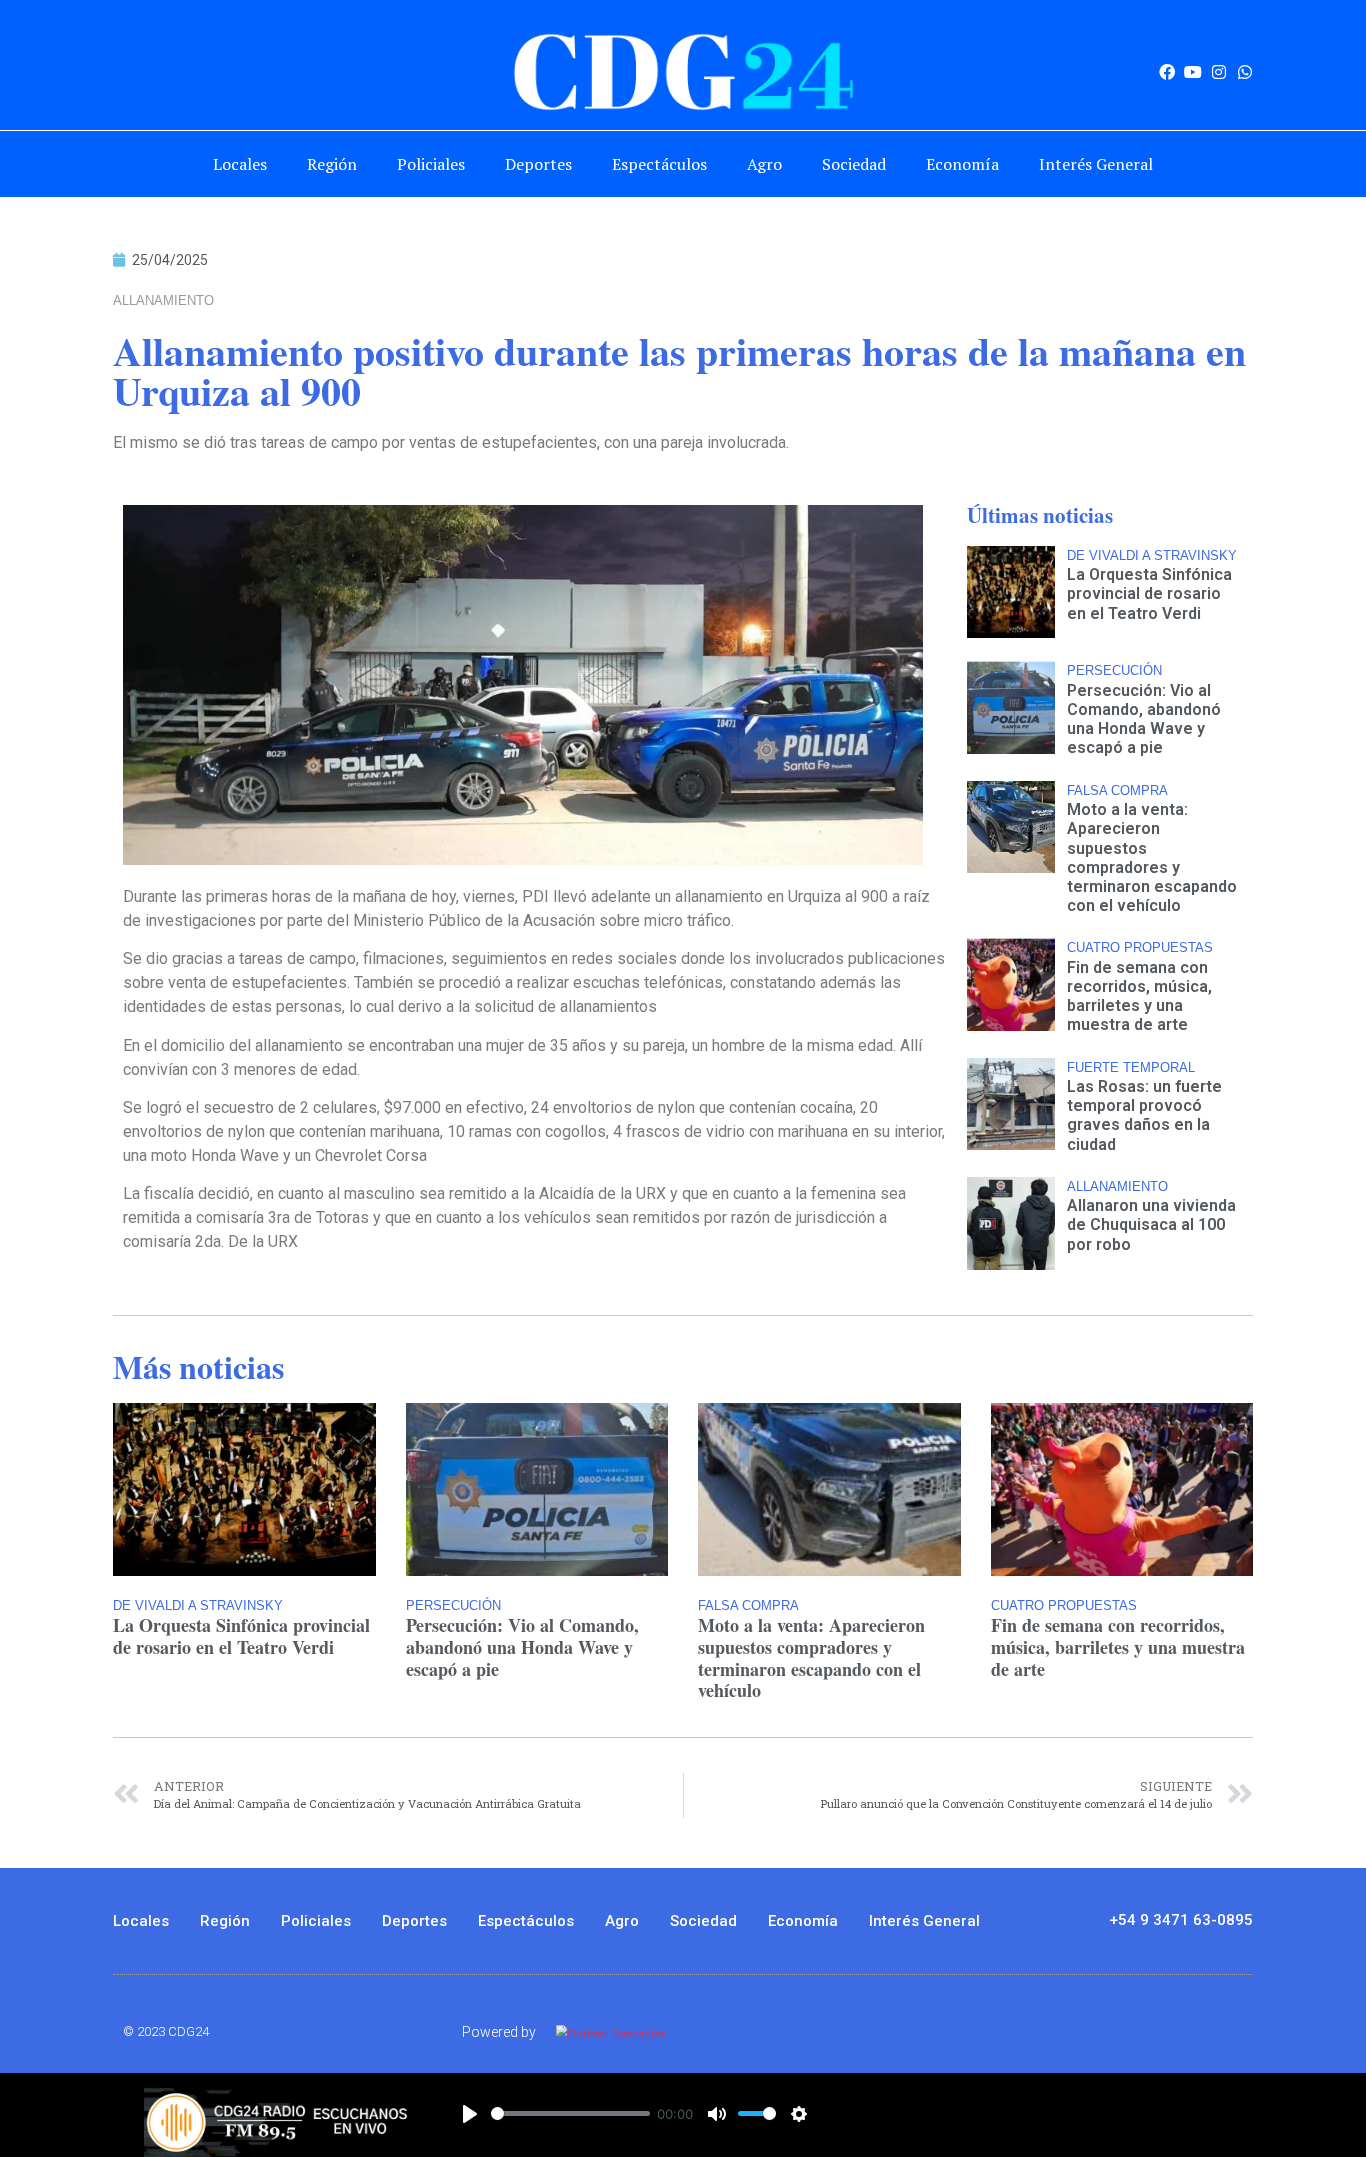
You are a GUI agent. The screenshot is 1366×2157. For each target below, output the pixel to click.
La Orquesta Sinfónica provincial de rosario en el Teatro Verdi (1149, 593)
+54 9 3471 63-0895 (1181, 1920)
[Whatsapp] (1245, 72)
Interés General (1096, 164)
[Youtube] (1193, 72)
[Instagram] (1219, 72)
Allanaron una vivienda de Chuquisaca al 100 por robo (1151, 1224)
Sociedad (854, 164)
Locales (240, 164)
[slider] (570, 2113)
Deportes (538, 164)
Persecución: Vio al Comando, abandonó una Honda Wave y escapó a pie (1144, 719)
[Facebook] (1167, 72)
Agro (764, 164)
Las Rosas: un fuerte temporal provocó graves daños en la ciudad (1144, 1115)
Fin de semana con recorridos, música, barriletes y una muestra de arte (1139, 996)
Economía (962, 164)
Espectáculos (659, 164)
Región (332, 164)
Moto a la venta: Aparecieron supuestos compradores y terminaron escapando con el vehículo (1152, 857)
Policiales (431, 164)
